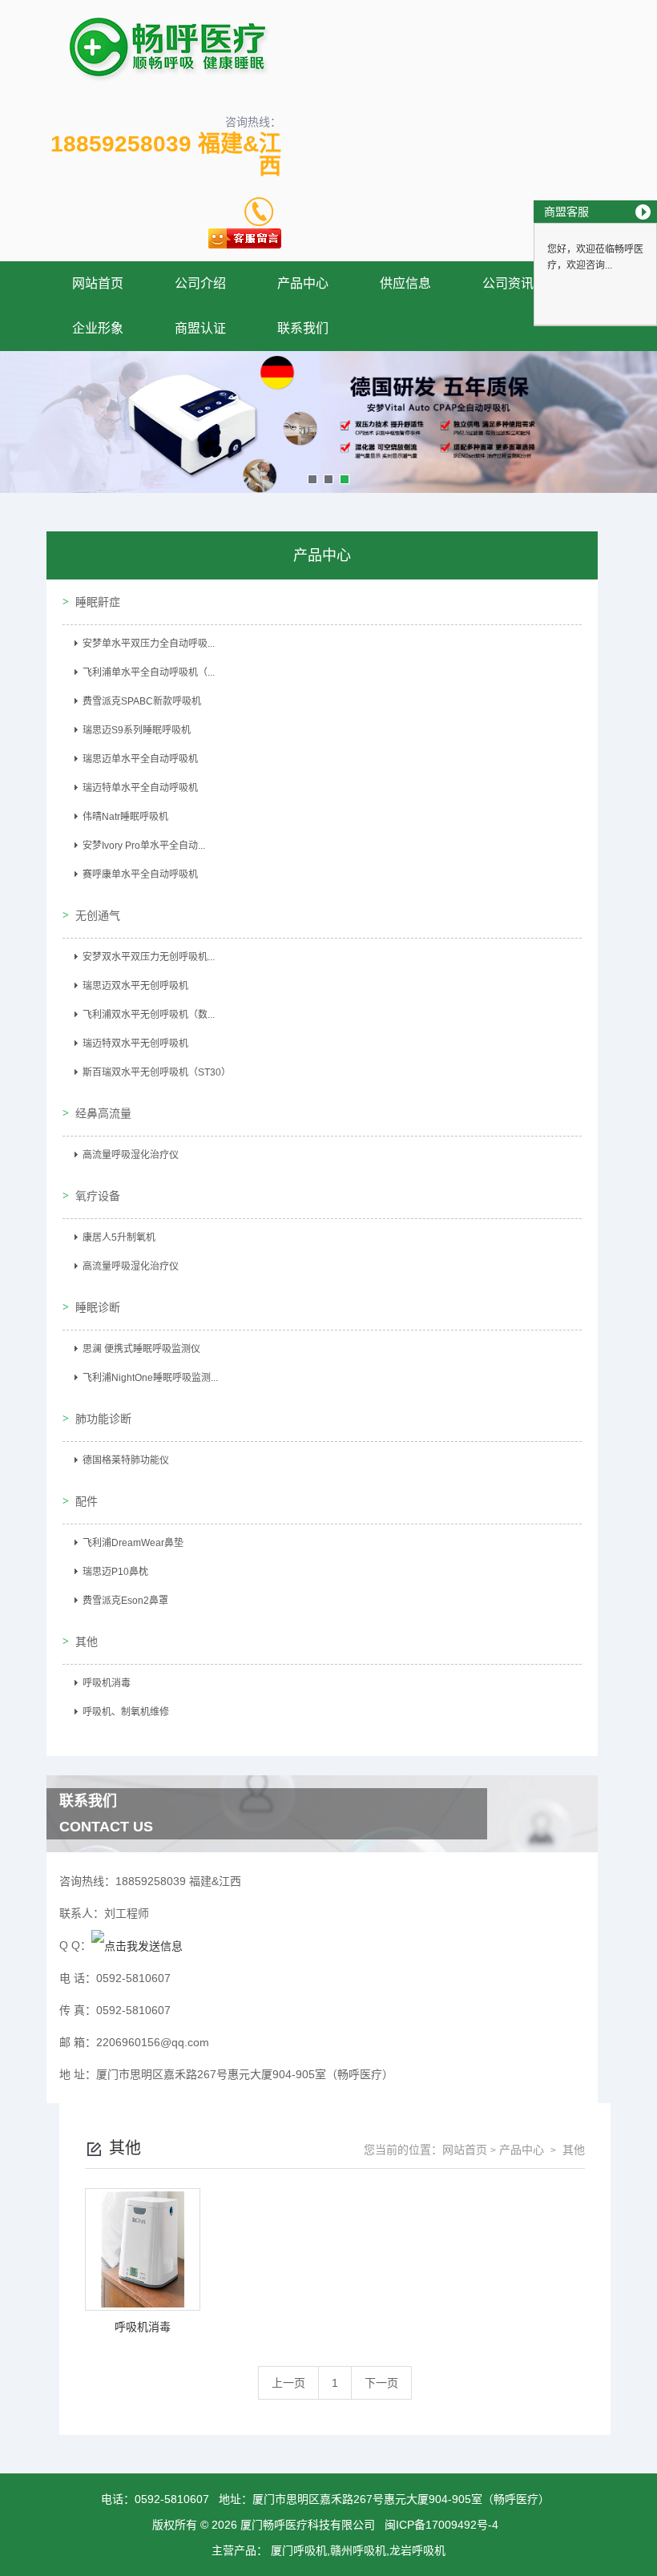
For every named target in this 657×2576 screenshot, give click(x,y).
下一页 (381, 2383)
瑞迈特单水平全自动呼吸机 (140, 788)
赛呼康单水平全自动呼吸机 (140, 874)
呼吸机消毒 (107, 1683)
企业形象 (98, 328)
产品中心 (303, 283)
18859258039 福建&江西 (166, 155)
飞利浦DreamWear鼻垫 (133, 1543)
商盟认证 (200, 328)
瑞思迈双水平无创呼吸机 (135, 986)
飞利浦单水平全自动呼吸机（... (149, 672)
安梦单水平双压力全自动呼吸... (149, 644)
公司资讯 (508, 283)
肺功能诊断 (103, 1419)
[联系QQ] (137, 1945)
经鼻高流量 (103, 1113)
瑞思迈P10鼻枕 (115, 1572)
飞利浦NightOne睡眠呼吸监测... (150, 1378)
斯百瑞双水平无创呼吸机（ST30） (157, 1072)
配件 (87, 1501)
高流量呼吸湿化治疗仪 (131, 1155)
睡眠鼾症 (98, 602)
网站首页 (98, 283)
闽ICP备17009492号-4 (441, 2525)
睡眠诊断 (98, 1307)
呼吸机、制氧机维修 (126, 1712)
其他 (87, 1641)
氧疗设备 (98, 1196)
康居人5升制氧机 (119, 1238)
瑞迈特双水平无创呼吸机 (135, 1044)
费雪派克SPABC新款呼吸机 (142, 701)
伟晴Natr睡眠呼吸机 (125, 817)
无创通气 (98, 915)
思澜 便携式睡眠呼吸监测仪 (141, 1349)
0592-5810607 (172, 2499)
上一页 (288, 2383)
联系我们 (303, 328)
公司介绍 (200, 283)
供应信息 (405, 283)
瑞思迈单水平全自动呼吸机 (140, 759)
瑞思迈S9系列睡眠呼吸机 (137, 730)
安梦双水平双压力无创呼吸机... (149, 957)
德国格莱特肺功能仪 (126, 1460)
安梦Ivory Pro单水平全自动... (144, 846)
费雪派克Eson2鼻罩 (125, 1601)
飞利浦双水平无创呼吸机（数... (149, 1015)
